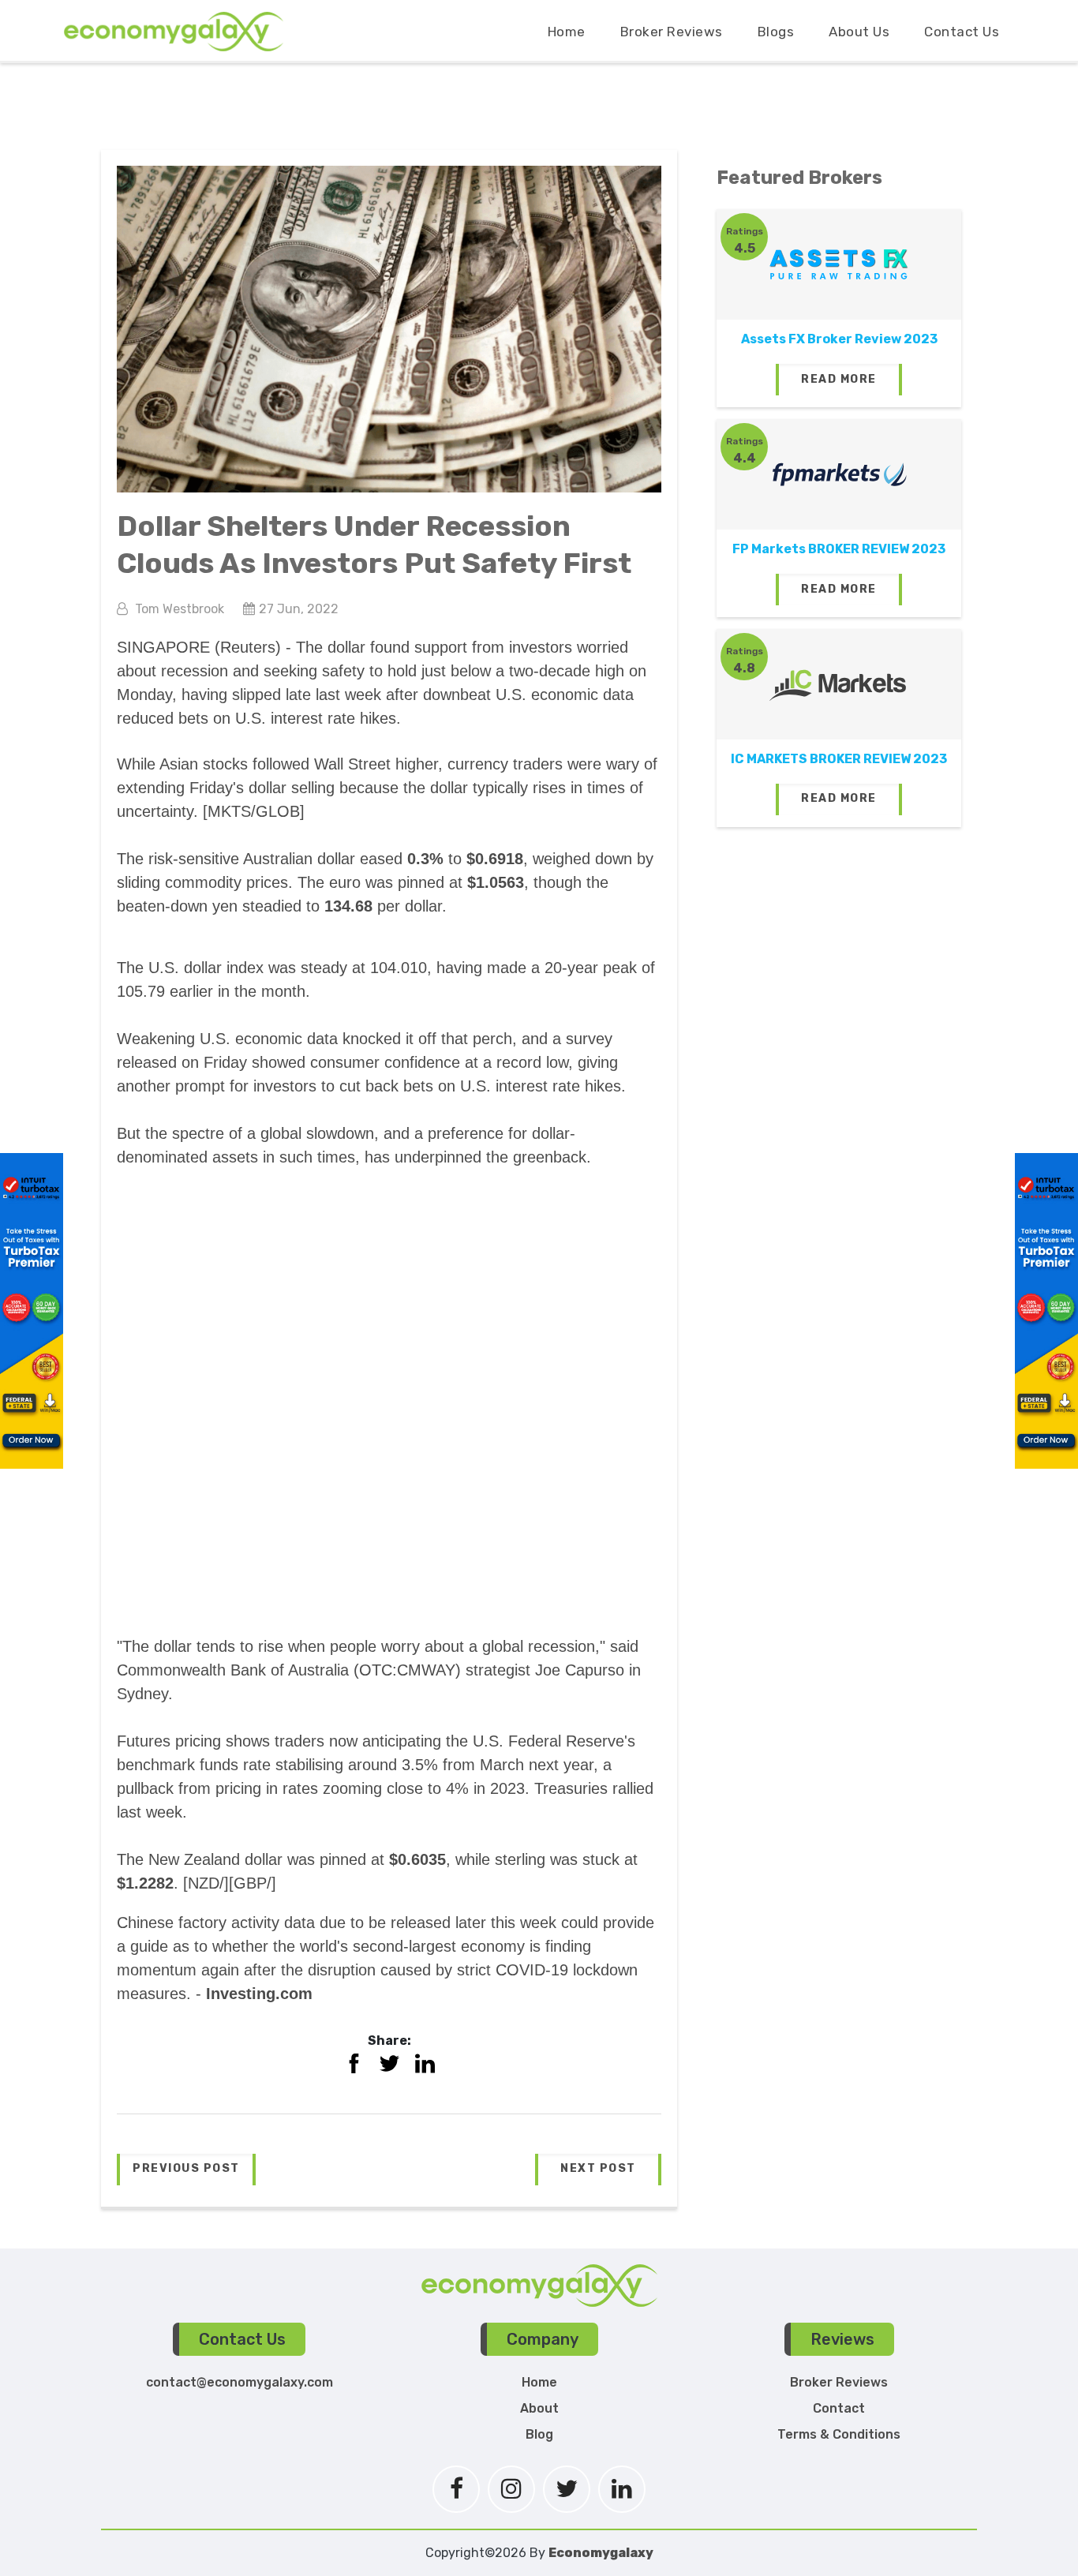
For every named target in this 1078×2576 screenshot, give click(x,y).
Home (567, 32)
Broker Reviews (672, 32)
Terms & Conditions (839, 2434)
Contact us (962, 32)
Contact (839, 2408)
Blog (539, 2434)
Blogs (776, 32)
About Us (859, 32)
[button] (186, 2170)
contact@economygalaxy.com (240, 2382)
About (539, 2408)
